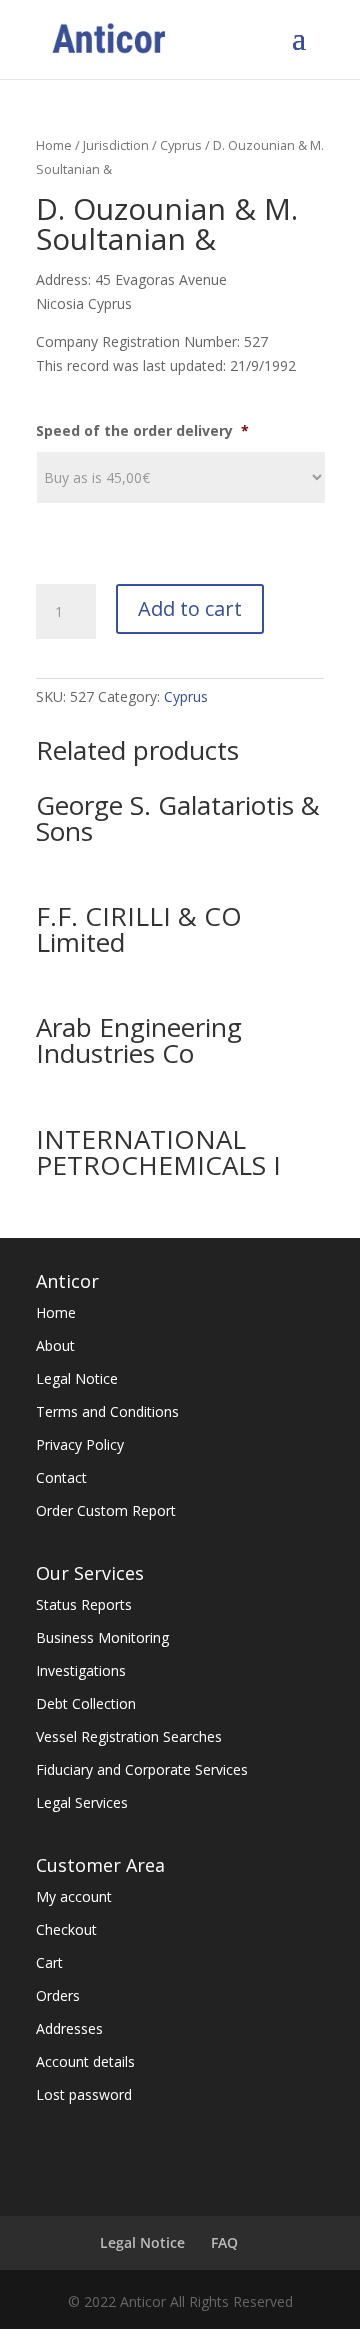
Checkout (66, 1929)
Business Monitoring (102, 1637)
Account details (85, 2061)
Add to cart (190, 608)
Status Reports (84, 1604)
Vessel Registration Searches (129, 1736)
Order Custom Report (106, 1510)
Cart (49, 1962)
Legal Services (82, 1802)
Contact (61, 1477)
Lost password (84, 2094)
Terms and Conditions (107, 1411)
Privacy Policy (80, 1444)
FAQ (224, 2242)
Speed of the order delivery (142, 431)
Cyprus (181, 145)
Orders (58, 1995)
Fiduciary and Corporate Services (142, 1769)
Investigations (81, 1670)
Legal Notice (77, 1378)
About (55, 1345)
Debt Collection (86, 1703)
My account (74, 1896)
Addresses (69, 2028)
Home (54, 145)
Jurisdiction (116, 145)
